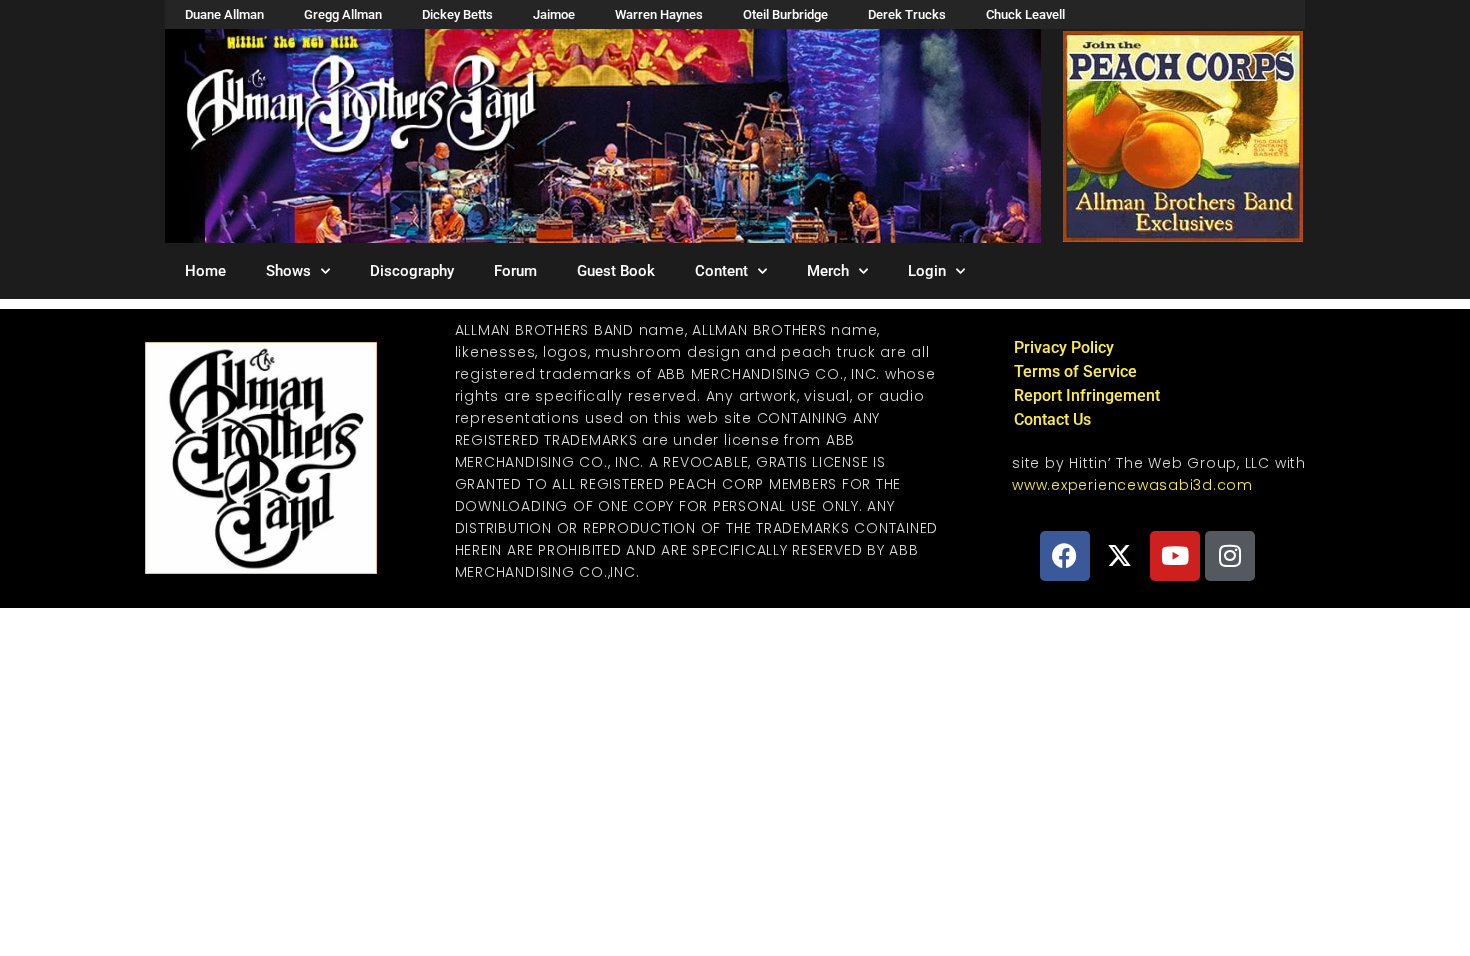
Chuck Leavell (1025, 14)
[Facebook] (1065, 556)
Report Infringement (1087, 395)
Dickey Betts (457, 14)
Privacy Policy (1064, 347)
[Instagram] (1230, 556)
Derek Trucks (907, 14)
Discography (412, 271)
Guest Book (616, 271)
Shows (288, 271)
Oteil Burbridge (785, 14)
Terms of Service (1075, 371)
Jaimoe (554, 14)
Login (927, 271)
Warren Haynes (659, 14)
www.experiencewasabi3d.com (1132, 485)
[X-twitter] (1120, 556)
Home (205, 271)
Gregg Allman (343, 14)
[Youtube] (1175, 556)
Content (721, 271)
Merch (828, 271)
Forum (515, 271)
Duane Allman (224, 14)
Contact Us (1052, 419)
